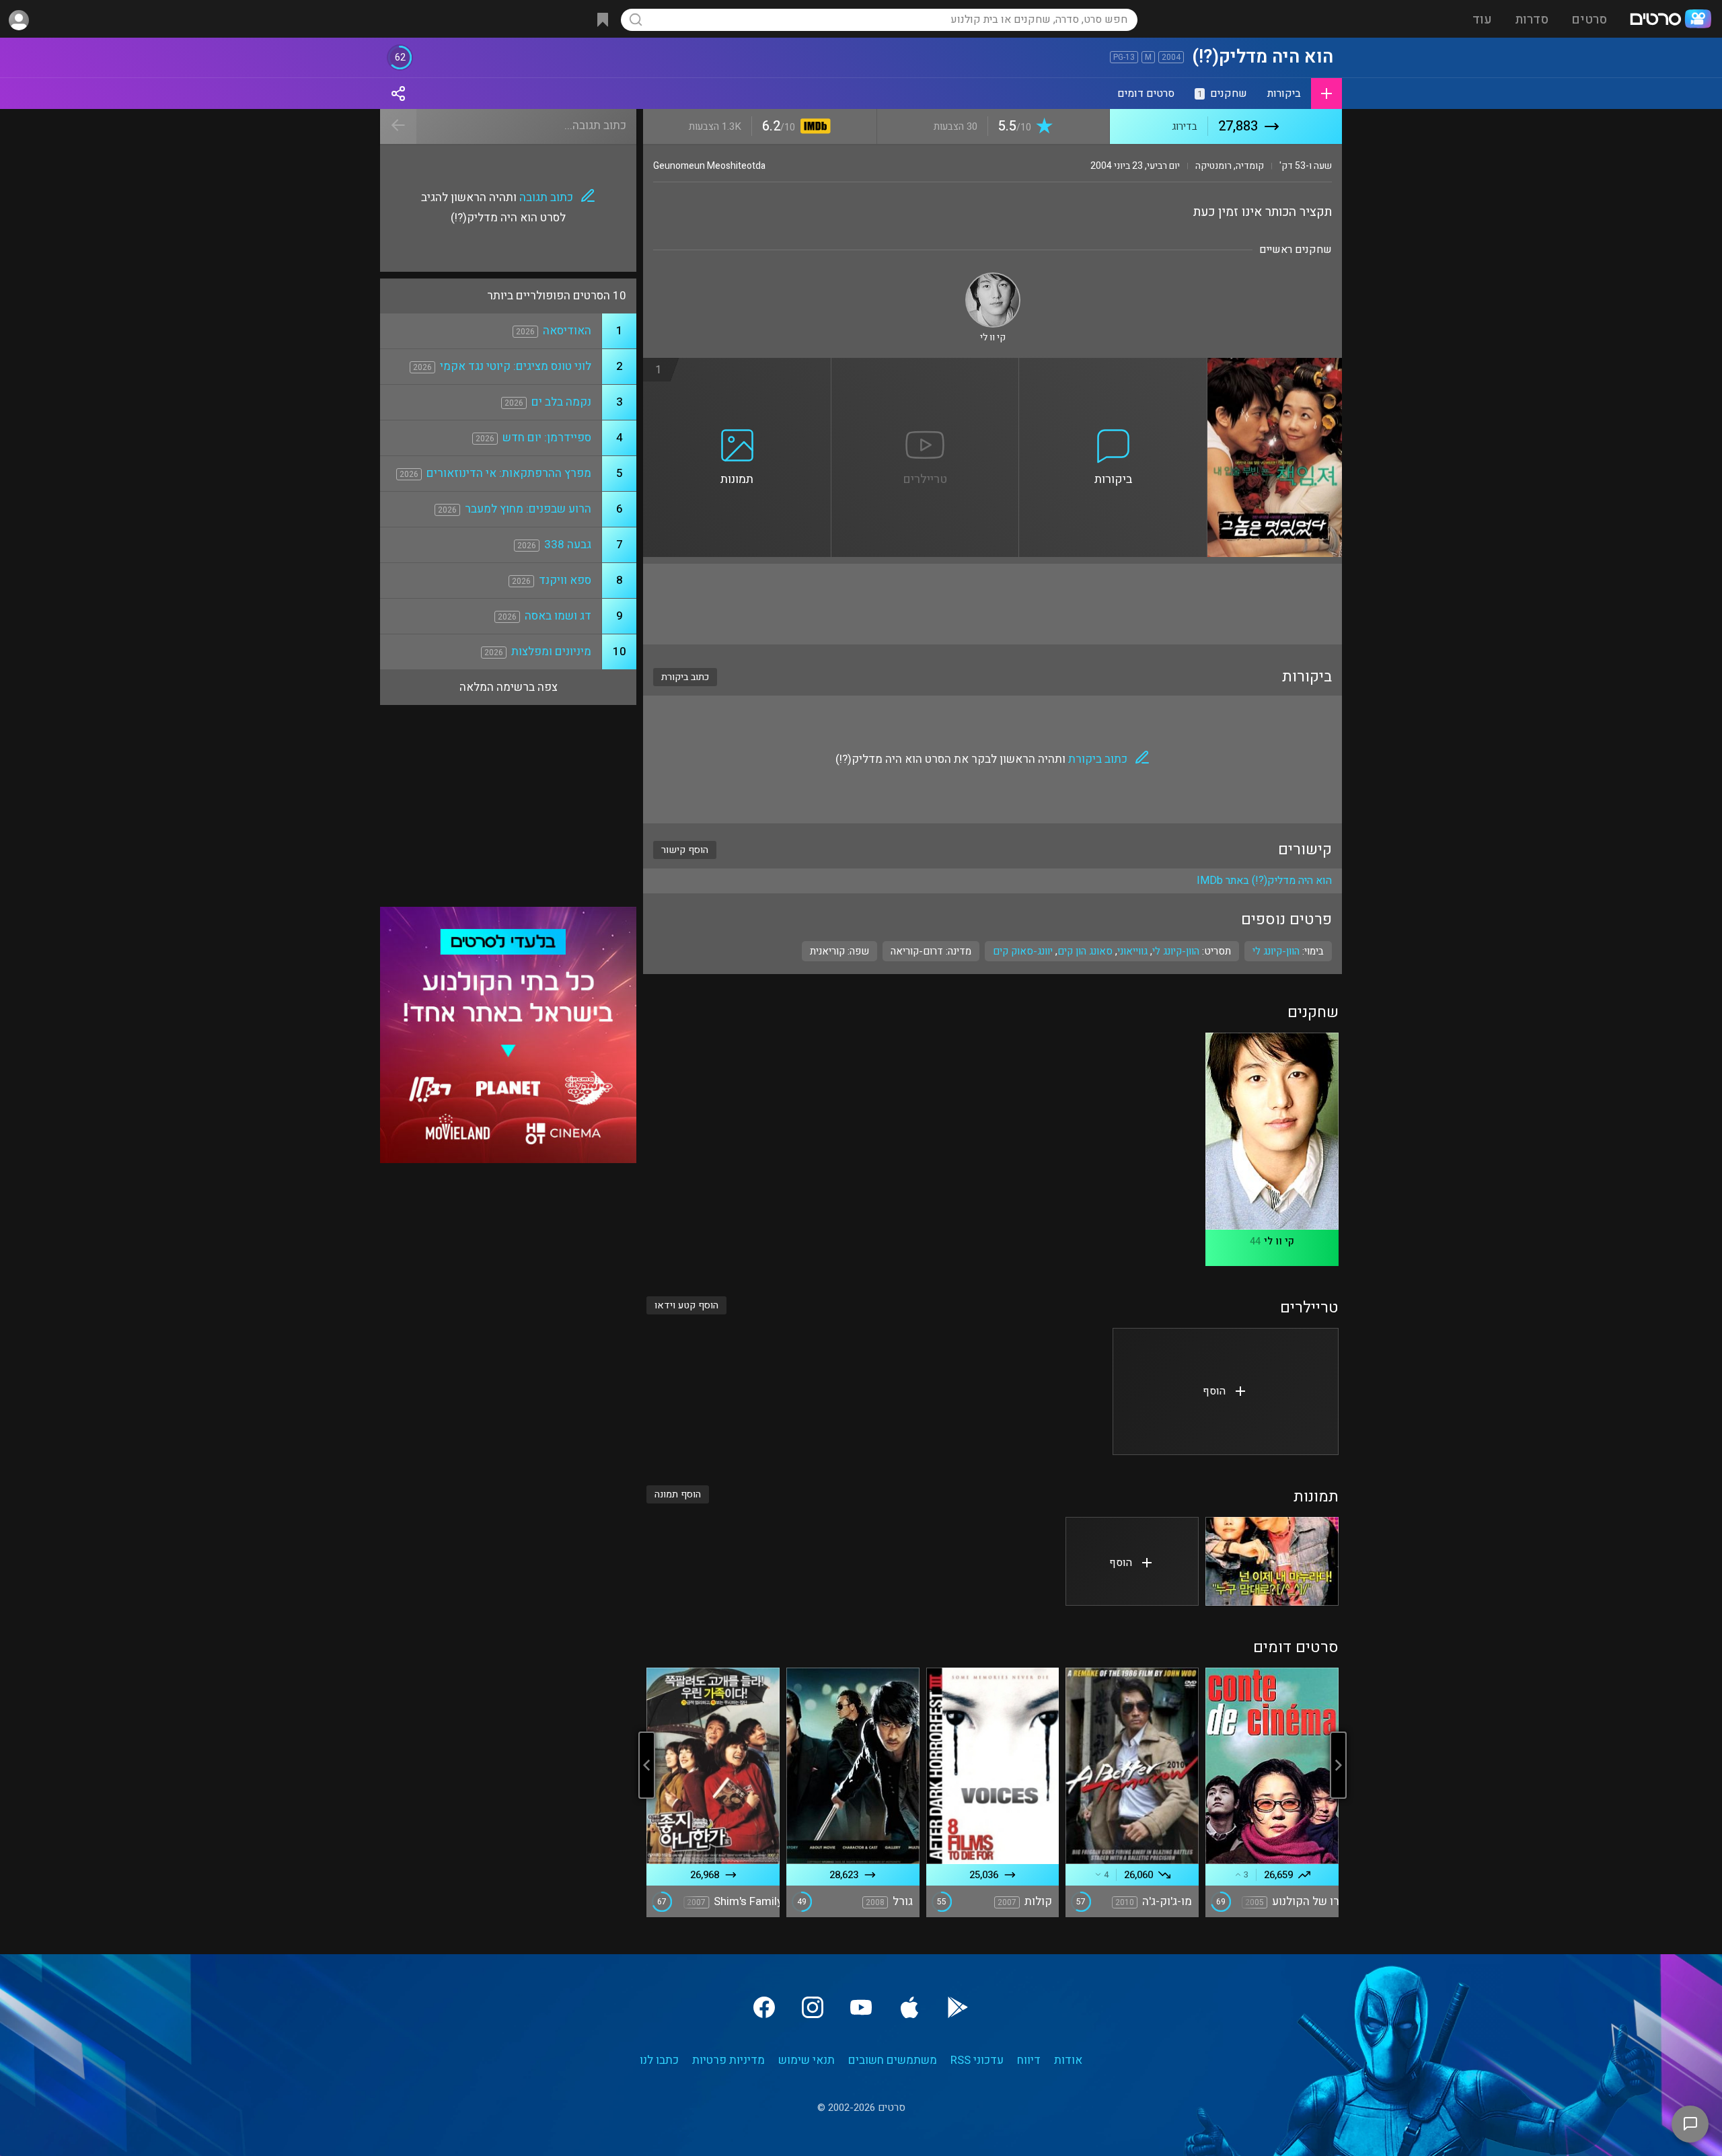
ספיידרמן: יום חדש (547, 438)
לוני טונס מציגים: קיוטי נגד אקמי (516, 366)
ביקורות (1284, 94)
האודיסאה (567, 331)
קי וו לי (1279, 1241)
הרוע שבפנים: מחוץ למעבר (528, 509)
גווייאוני (1132, 951)
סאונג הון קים (1085, 951)
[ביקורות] (1113, 366)
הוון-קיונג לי (1176, 951)
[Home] (1670, 20)
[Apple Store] (909, 2007)
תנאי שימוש (807, 2060)
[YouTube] (861, 2007)
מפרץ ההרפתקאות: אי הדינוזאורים (509, 473)
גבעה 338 (568, 545)
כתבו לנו (659, 2060)
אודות (1068, 2060)
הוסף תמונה (678, 1494)
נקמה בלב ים (561, 402)
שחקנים (1222, 94)
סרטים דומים (1146, 94)
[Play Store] (958, 2007)
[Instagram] (813, 2007)
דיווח (1029, 2060)
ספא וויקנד (565, 580)
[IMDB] (813, 127)
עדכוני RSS (977, 2060)
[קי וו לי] (993, 278)
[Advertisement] (993, 604)
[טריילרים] (926, 366)
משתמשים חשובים (893, 2060)
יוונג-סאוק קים (1023, 951)
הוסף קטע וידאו (686, 1305)
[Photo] (1272, 1561)
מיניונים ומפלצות (551, 652)
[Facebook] (764, 2007)
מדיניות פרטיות (728, 2060)
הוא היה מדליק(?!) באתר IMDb (1264, 881)
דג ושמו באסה (558, 616)
